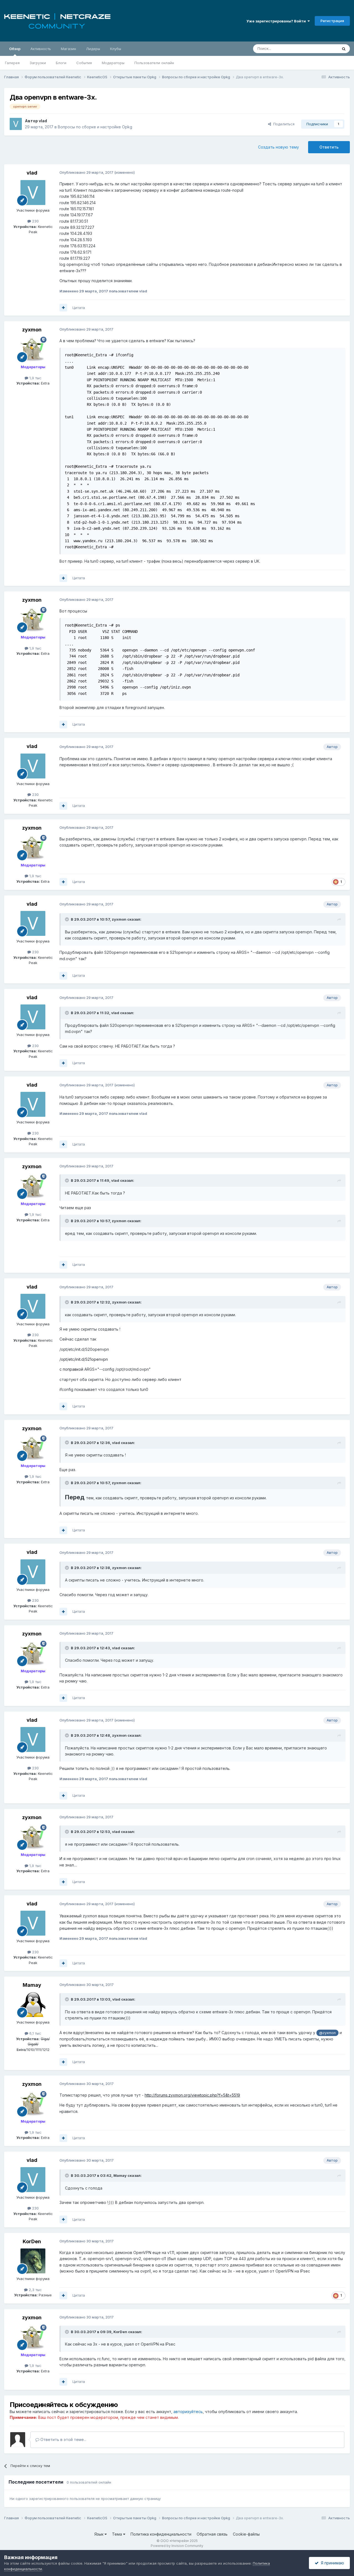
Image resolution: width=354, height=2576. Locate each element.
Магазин (68, 49)
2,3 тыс (35, 2290)
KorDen (32, 2241)
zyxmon (32, 330)
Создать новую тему (278, 147)
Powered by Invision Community (177, 2546)
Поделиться (283, 124)
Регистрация (332, 21)
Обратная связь (212, 2534)
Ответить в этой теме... (63, 2439)
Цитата (79, 308)
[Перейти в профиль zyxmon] (33, 349)
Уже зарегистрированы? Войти (277, 21)
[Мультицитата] (63, 308)
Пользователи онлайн (154, 63)
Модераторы (113, 63)
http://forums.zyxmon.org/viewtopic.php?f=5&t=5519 (192, 2095)
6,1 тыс (35, 2033)
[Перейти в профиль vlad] (16, 124)
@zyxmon (327, 2033)
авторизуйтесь (188, 2412)
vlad (43, 121)
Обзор (15, 49)
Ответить (329, 147)
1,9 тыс (35, 378)
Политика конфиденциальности (161, 2534)
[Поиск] (344, 49)
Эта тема (323, 49)
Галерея (12, 63)
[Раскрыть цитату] (67, 919)
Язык (99, 2534)
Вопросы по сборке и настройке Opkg (95, 127)
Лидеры (93, 49)
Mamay (32, 1985)
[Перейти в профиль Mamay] (33, 2004)
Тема (118, 2534)
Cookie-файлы (246, 2534)
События (84, 63)
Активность (41, 49)
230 (35, 221)
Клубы (116, 49)
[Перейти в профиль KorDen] (33, 2261)
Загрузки (38, 63)
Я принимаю (331, 2563)
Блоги (61, 63)
